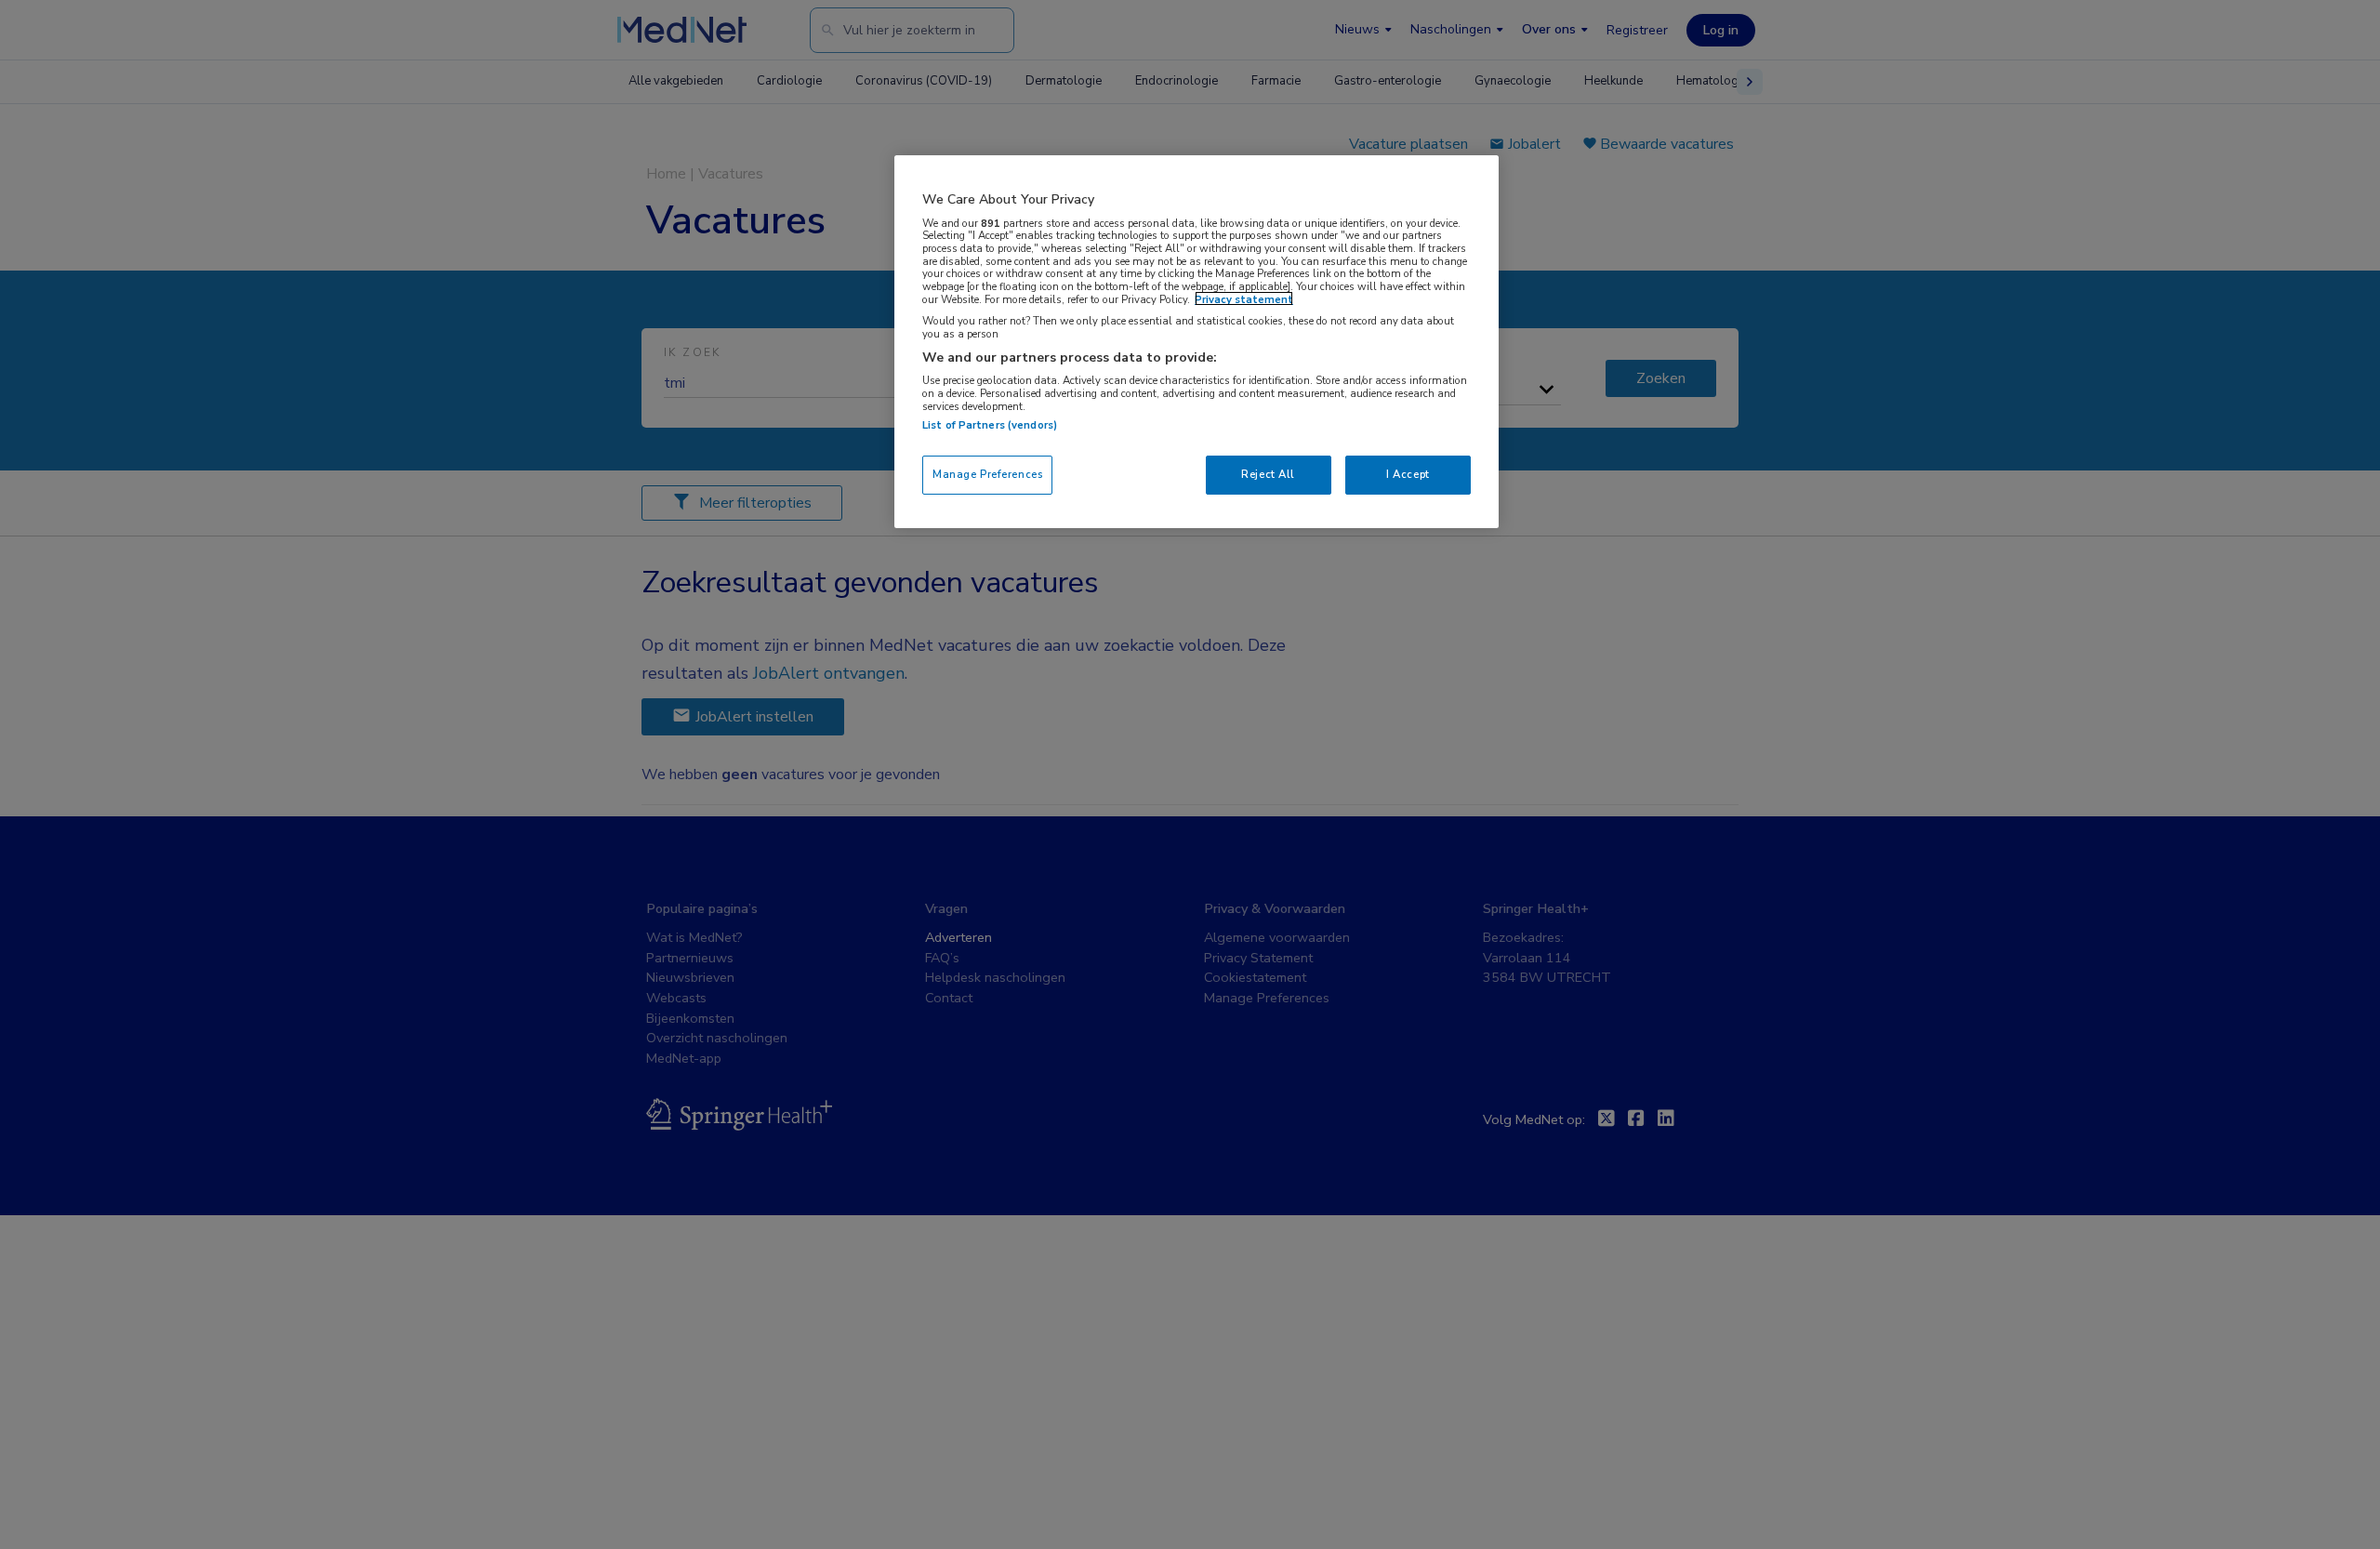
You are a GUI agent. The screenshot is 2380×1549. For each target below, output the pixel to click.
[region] (1197, 342)
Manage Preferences (987, 474)
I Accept (1408, 474)
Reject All (1268, 474)
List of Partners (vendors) (990, 425)
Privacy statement (1244, 298)
